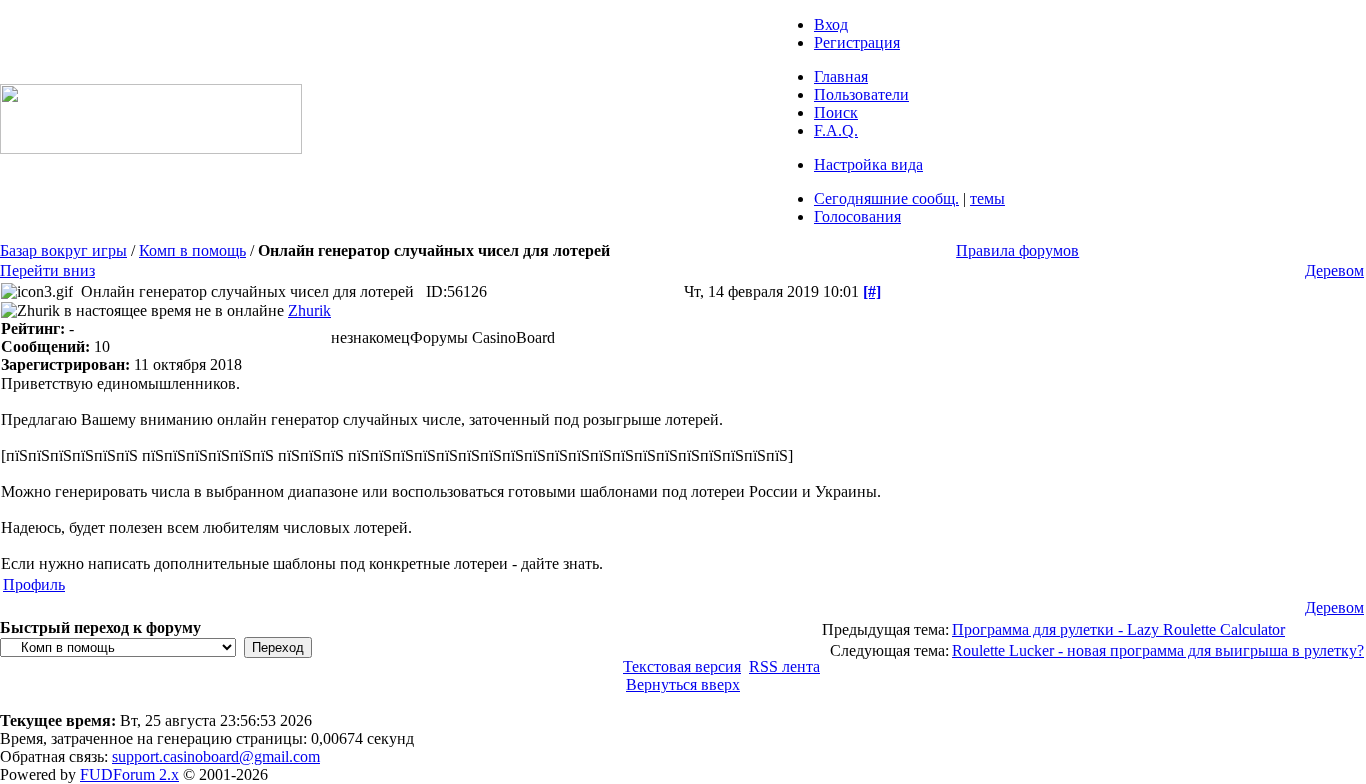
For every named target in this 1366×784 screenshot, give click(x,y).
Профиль (34, 584)
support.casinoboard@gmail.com (216, 756)
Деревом (1334, 270)
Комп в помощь (192, 250)
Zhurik (309, 310)
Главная (841, 76)
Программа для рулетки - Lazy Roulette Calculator (1118, 629)
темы (987, 198)
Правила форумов (1017, 250)
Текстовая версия (682, 666)
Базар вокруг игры (63, 250)
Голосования (857, 216)
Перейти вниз (47, 270)
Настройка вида (868, 164)
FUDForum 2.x (129, 774)
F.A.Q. (836, 130)
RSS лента (784, 666)
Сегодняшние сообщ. (886, 198)
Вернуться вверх (683, 684)
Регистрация (857, 42)
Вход (831, 24)
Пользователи (861, 94)
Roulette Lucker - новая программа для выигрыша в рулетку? (1158, 650)
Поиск (836, 112)
